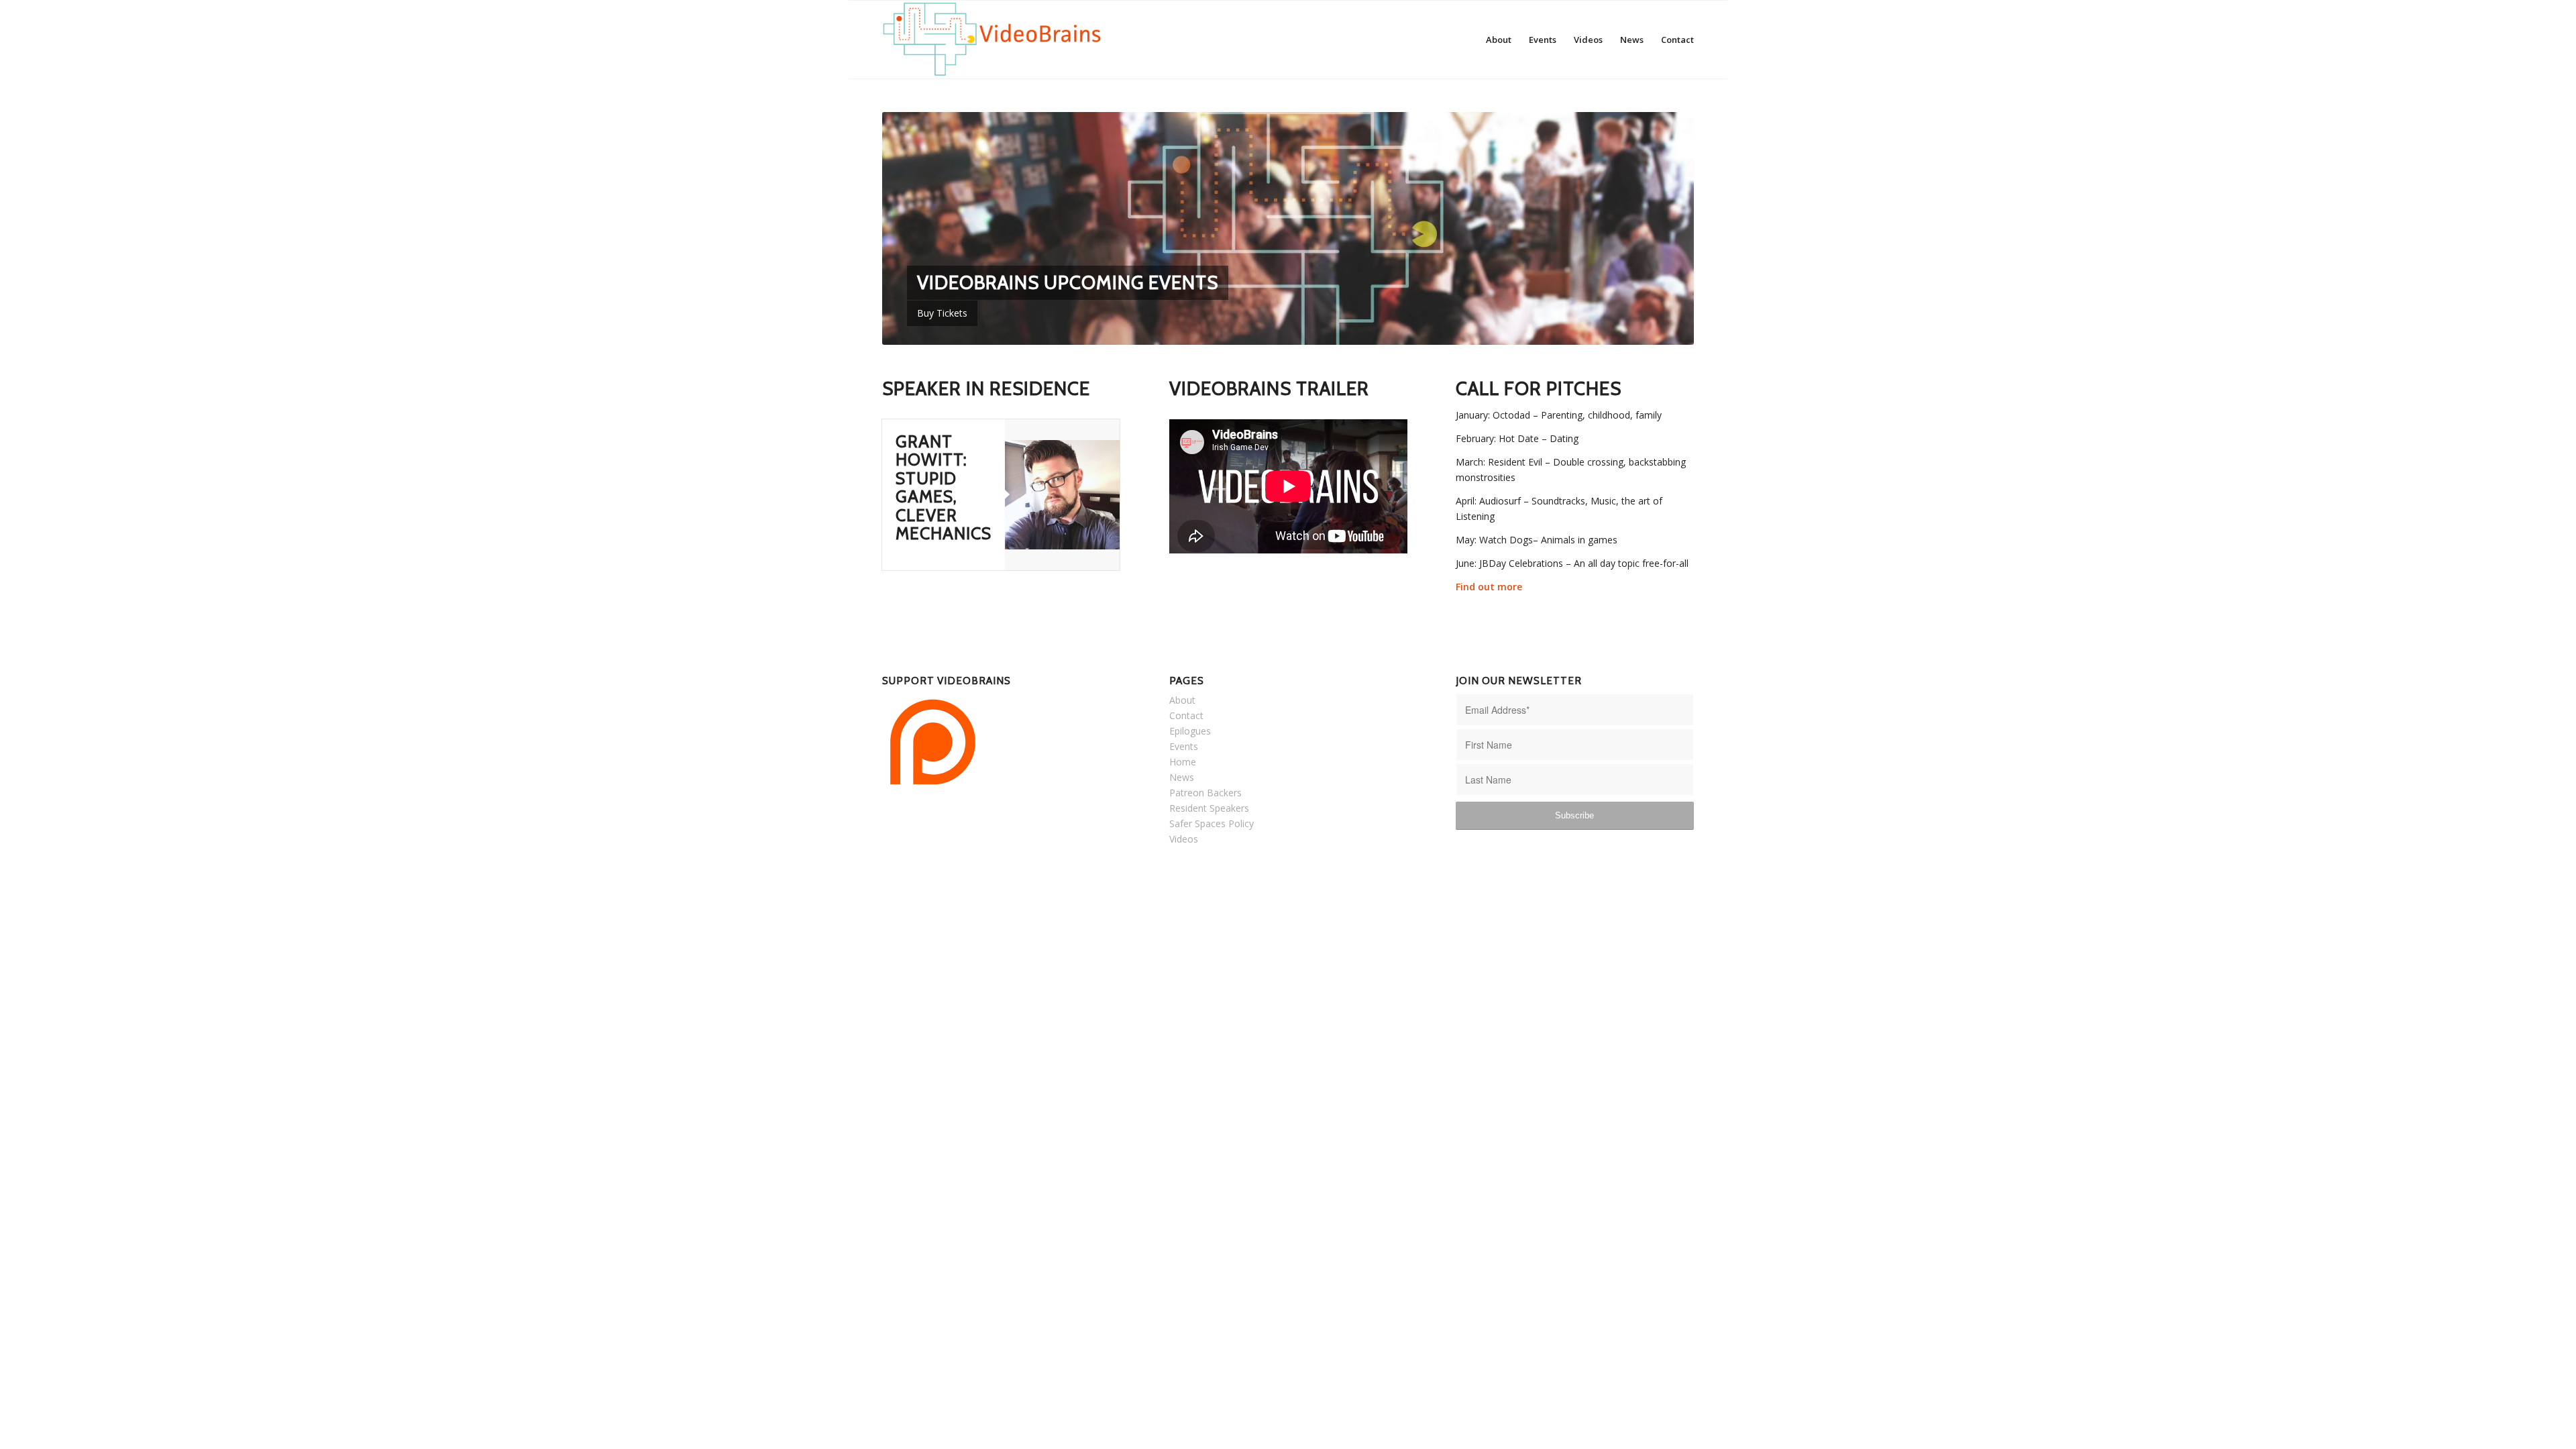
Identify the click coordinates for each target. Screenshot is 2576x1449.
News (1182, 777)
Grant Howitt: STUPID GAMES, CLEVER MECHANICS (944, 488)
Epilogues (1190, 731)
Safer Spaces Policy (1212, 823)
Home (1183, 762)
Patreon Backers (1205, 793)
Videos (1184, 839)
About (1182, 700)
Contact (1186, 715)
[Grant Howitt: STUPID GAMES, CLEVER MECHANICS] (1062, 495)
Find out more (1489, 587)
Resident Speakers (1209, 808)
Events (1184, 746)
